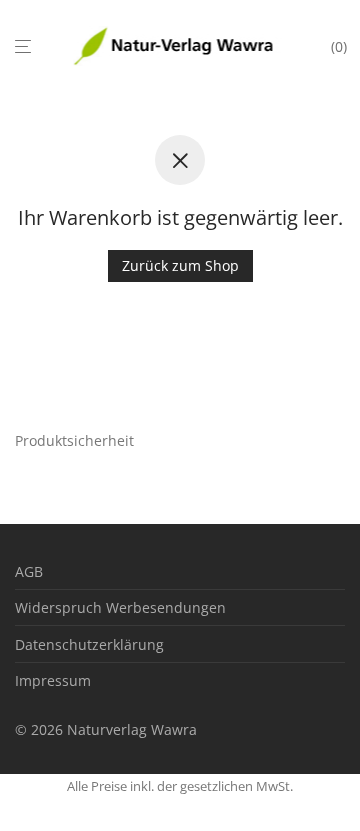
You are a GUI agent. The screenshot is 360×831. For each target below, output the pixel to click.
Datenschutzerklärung (89, 644)
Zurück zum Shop (180, 265)
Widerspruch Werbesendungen (120, 607)
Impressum (53, 680)
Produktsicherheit (74, 440)
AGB (29, 571)
